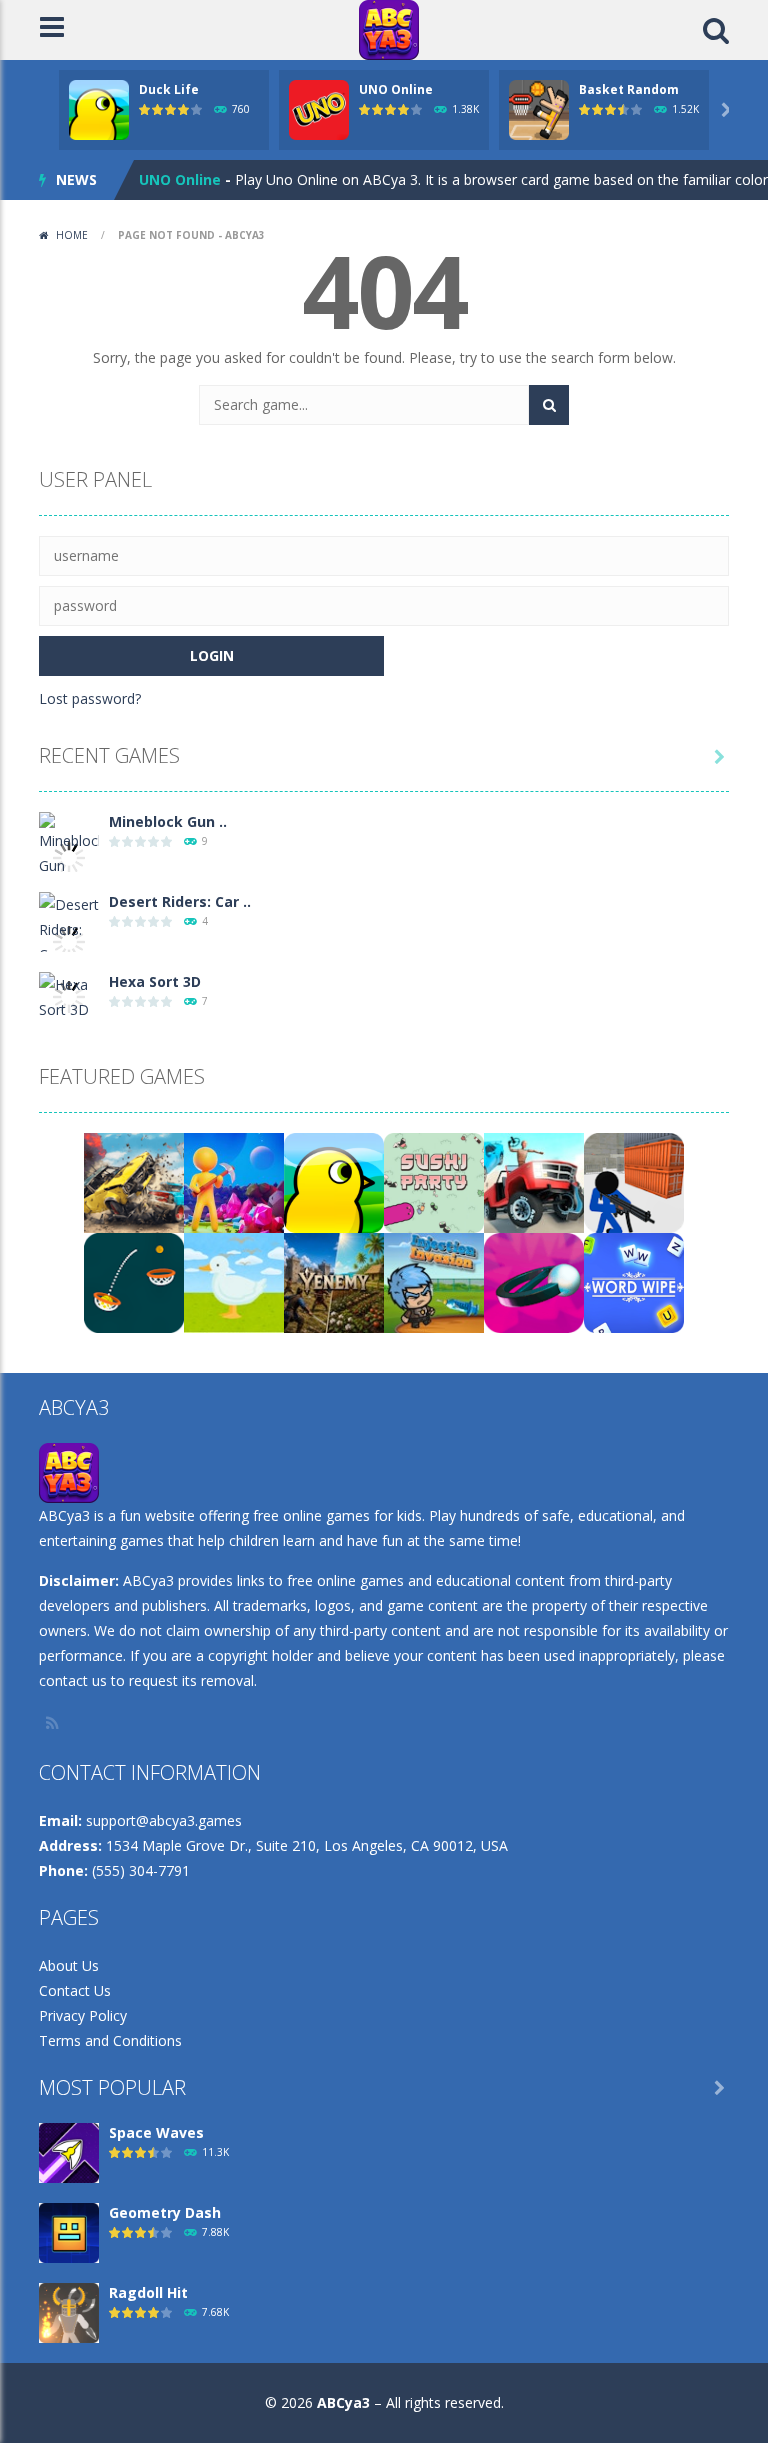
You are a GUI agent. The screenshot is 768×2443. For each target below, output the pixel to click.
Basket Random (629, 89)
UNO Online (396, 89)
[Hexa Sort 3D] (69, 995)
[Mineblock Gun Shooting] (69, 855)
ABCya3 (343, 2402)
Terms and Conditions (110, 2040)
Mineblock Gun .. (168, 821)
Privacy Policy (83, 2015)
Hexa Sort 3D (155, 981)
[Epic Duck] (234, 1281)
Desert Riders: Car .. (180, 901)
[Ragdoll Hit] (69, 2311)
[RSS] (54, 1723)
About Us (69, 1965)
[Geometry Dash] (69, 2231)
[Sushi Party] (434, 1181)
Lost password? (90, 698)
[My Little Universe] (234, 1181)
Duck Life (169, 89)
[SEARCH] (549, 405)
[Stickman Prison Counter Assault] (634, 1181)
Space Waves (156, 2132)
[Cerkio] (534, 1281)
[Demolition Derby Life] (134, 1181)
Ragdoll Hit (148, 2292)
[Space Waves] (69, 2151)
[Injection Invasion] (434, 1281)
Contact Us (75, 1990)
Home (72, 235)
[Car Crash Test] (534, 1181)
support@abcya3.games (164, 1820)
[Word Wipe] (634, 1281)
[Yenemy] (334, 1281)
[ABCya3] (389, 28)
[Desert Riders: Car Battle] (69, 940)
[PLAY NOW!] (99, 108)
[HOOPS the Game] (134, 1281)
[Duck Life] (334, 1181)
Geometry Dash (165, 2212)
